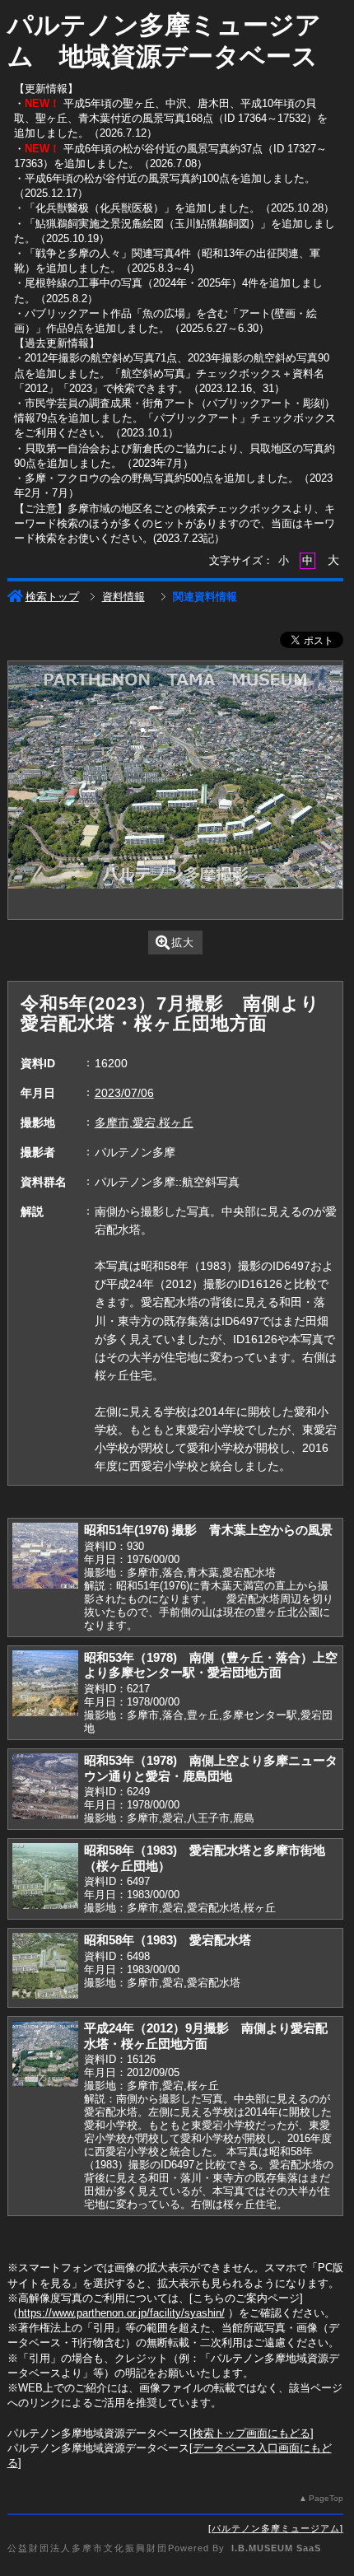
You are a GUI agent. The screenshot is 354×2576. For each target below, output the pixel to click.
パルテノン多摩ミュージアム (276, 2528)
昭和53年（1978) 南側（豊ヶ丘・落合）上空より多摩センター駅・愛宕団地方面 (211, 1665)
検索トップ (52, 597)
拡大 (183, 943)
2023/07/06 (124, 1093)
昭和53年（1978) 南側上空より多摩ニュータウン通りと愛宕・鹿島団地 (211, 1768)
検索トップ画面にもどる (252, 2433)
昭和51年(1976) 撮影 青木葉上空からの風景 (208, 1530)
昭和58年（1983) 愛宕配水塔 (168, 1940)
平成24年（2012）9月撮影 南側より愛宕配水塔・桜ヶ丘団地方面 (206, 2036)
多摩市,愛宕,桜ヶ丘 (144, 1122)
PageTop (326, 2498)
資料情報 (123, 597)
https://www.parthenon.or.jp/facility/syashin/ (121, 2313)
